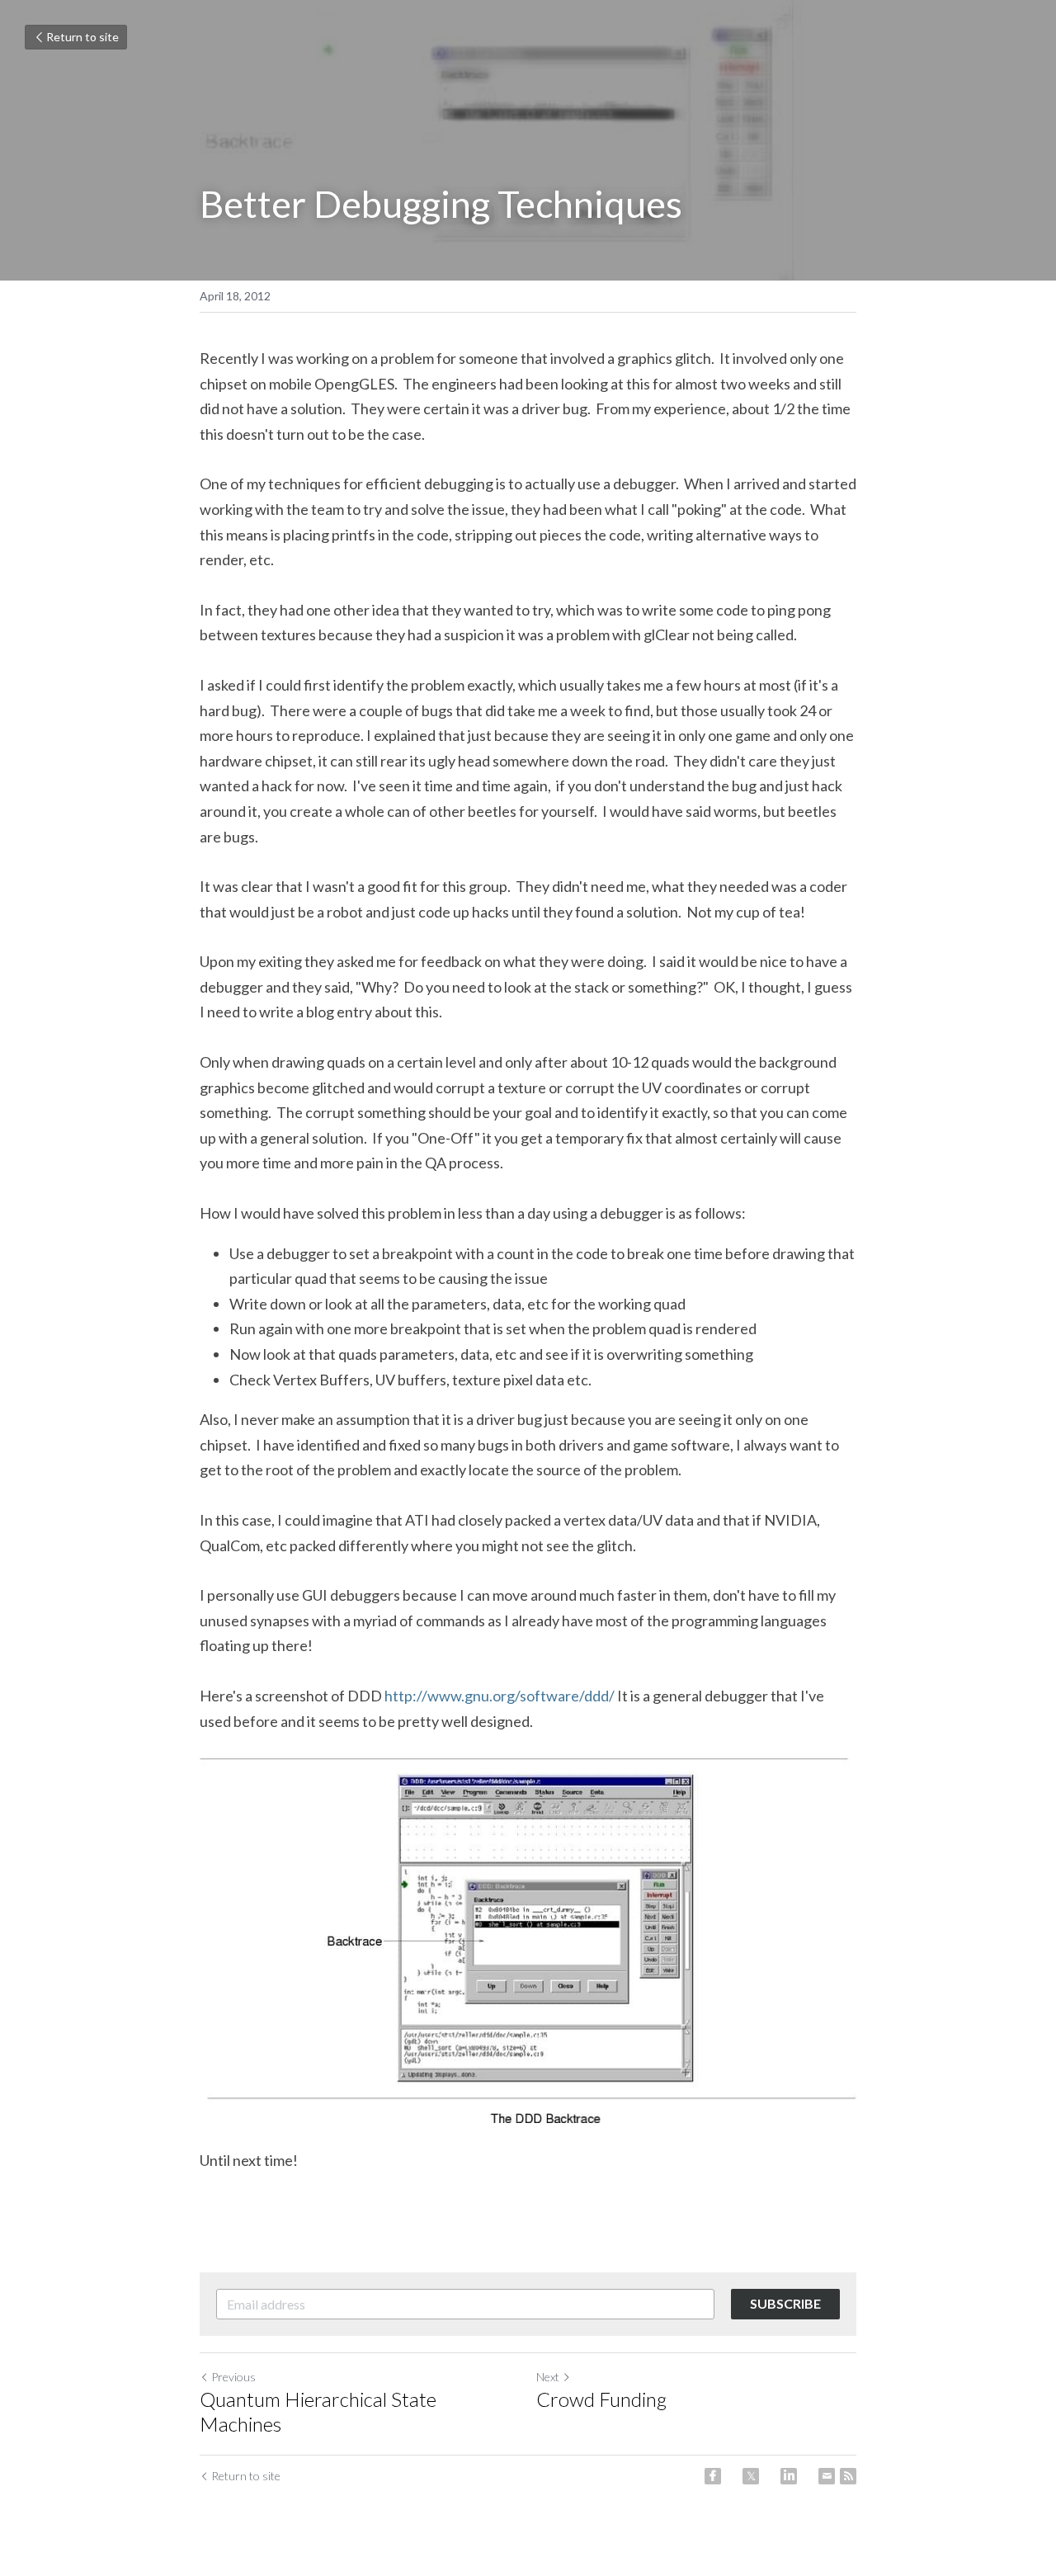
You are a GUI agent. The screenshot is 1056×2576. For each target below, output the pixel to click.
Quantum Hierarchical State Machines (318, 2411)
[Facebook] (713, 2476)
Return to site (82, 37)
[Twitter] (751, 2476)
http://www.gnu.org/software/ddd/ (500, 1696)
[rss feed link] (848, 2476)
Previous (233, 2377)
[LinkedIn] (789, 2476)
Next (548, 2377)
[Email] (827, 2476)
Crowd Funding (601, 2399)
